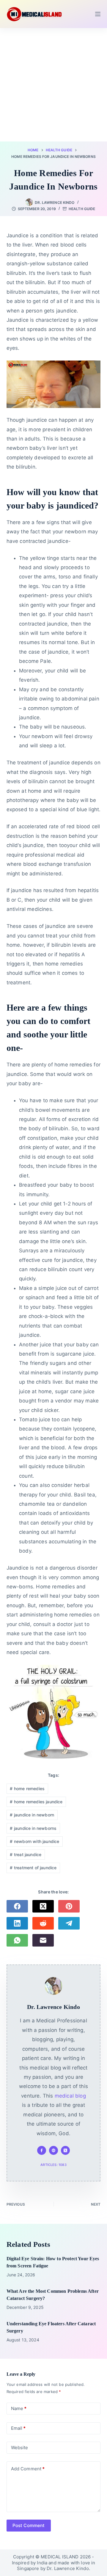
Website (20, 2448)
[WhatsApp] (17, 1940)
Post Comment (29, 2525)
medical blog (70, 2096)
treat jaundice (26, 1854)
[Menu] (98, 14)
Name (19, 2408)
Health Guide (82, 209)
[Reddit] (43, 1923)
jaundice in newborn (32, 1815)
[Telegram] (69, 1923)
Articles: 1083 (53, 2165)
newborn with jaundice (34, 1841)
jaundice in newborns (33, 1828)
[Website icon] (53, 2150)
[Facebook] (17, 1906)
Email (18, 2428)
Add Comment (28, 2469)
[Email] (43, 1940)
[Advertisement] (53, 85)
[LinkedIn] (17, 1923)
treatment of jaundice (33, 1868)
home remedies (27, 1789)
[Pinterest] (69, 1906)
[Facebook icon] (42, 2150)
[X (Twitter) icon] (65, 2150)
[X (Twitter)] (43, 1906)
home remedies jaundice (36, 1802)
